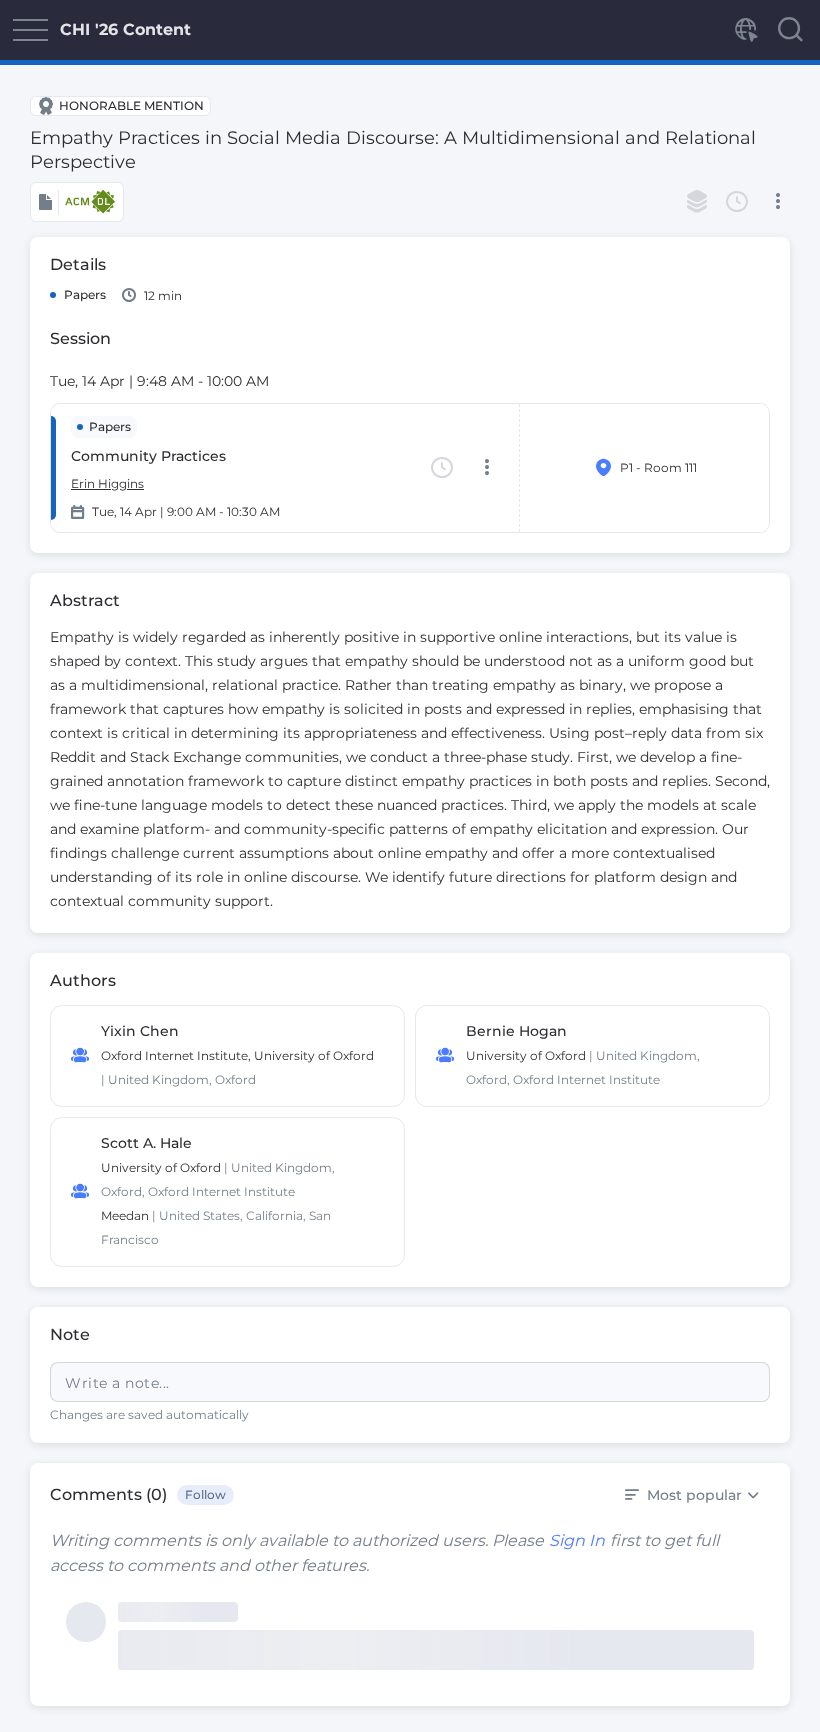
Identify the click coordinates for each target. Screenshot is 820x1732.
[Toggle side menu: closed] (30, 30)
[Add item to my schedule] (737, 202)
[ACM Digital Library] (77, 202)
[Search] (790, 30)
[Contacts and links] (745, 30)
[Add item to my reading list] (697, 202)
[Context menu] (777, 202)
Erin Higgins (107, 483)
